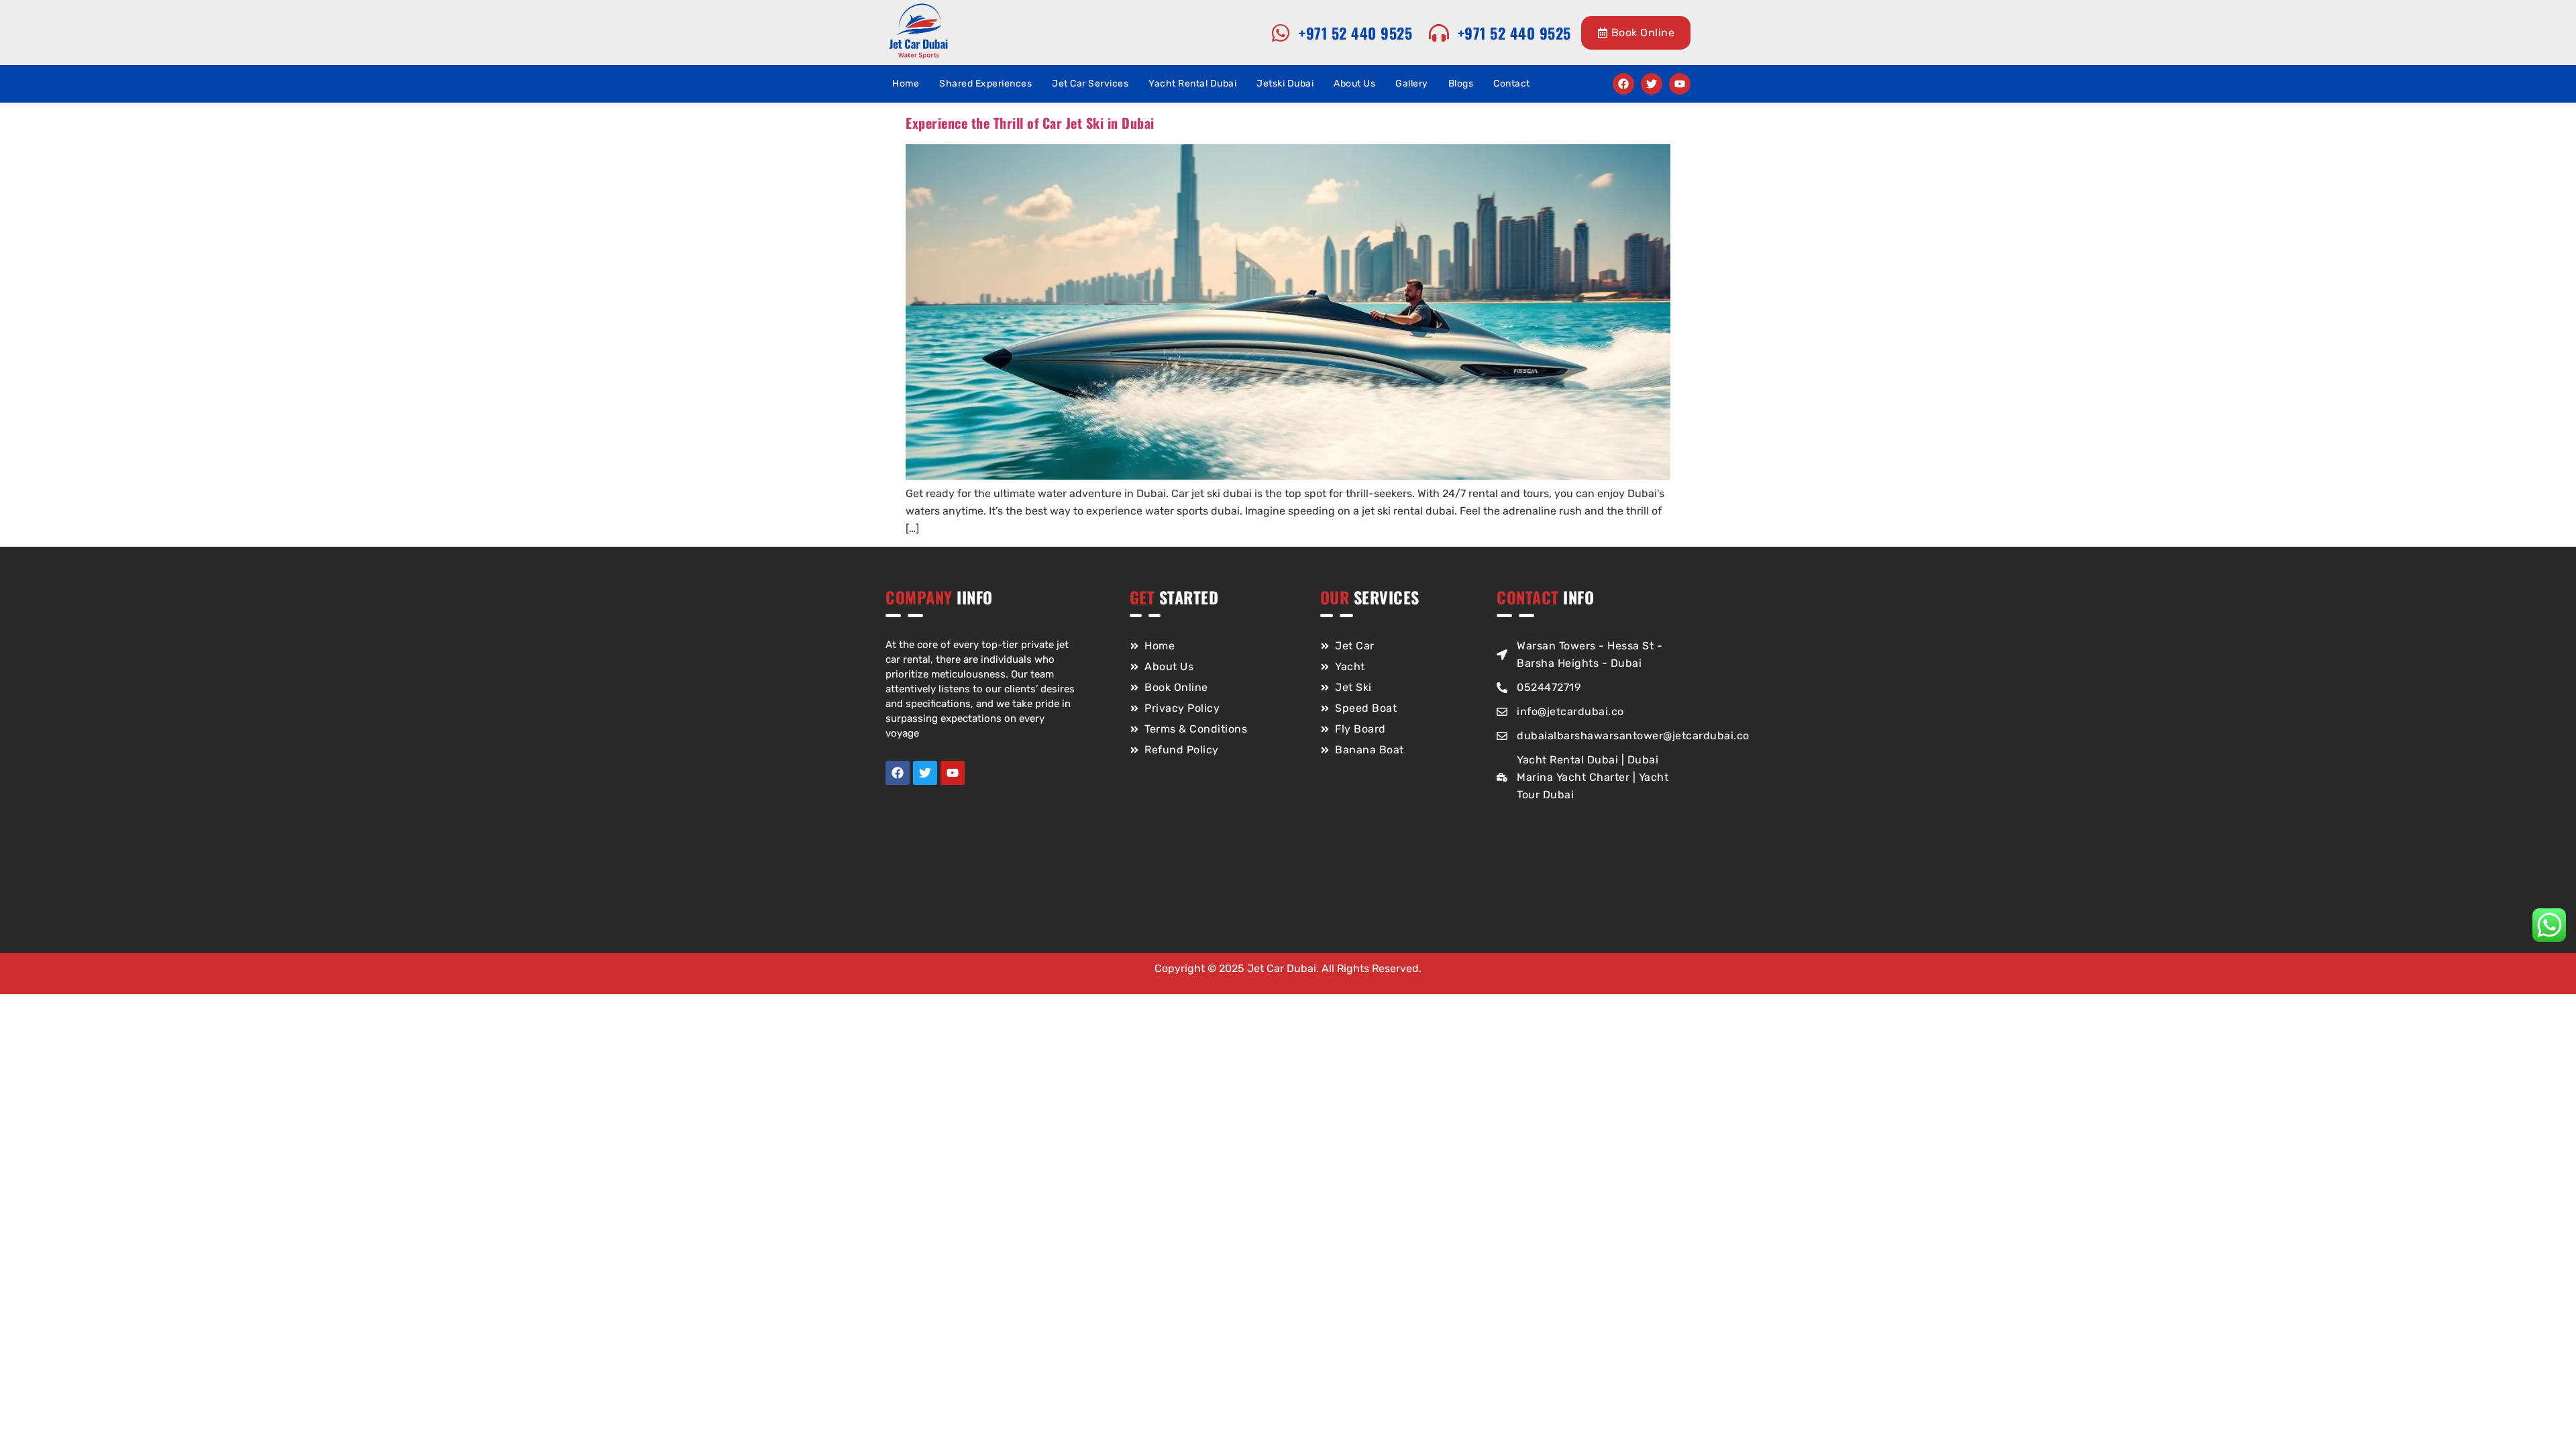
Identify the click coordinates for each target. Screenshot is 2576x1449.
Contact (1512, 84)
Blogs (1461, 84)
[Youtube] (1680, 84)
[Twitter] (1652, 84)
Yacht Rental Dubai (1192, 84)
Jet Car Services (1090, 84)
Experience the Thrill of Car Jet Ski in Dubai (1030, 123)
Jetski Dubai (1285, 84)
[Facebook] (1623, 84)
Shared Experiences (985, 84)
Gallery (1412, 84)
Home (906, 84)
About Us (1354, 84)
